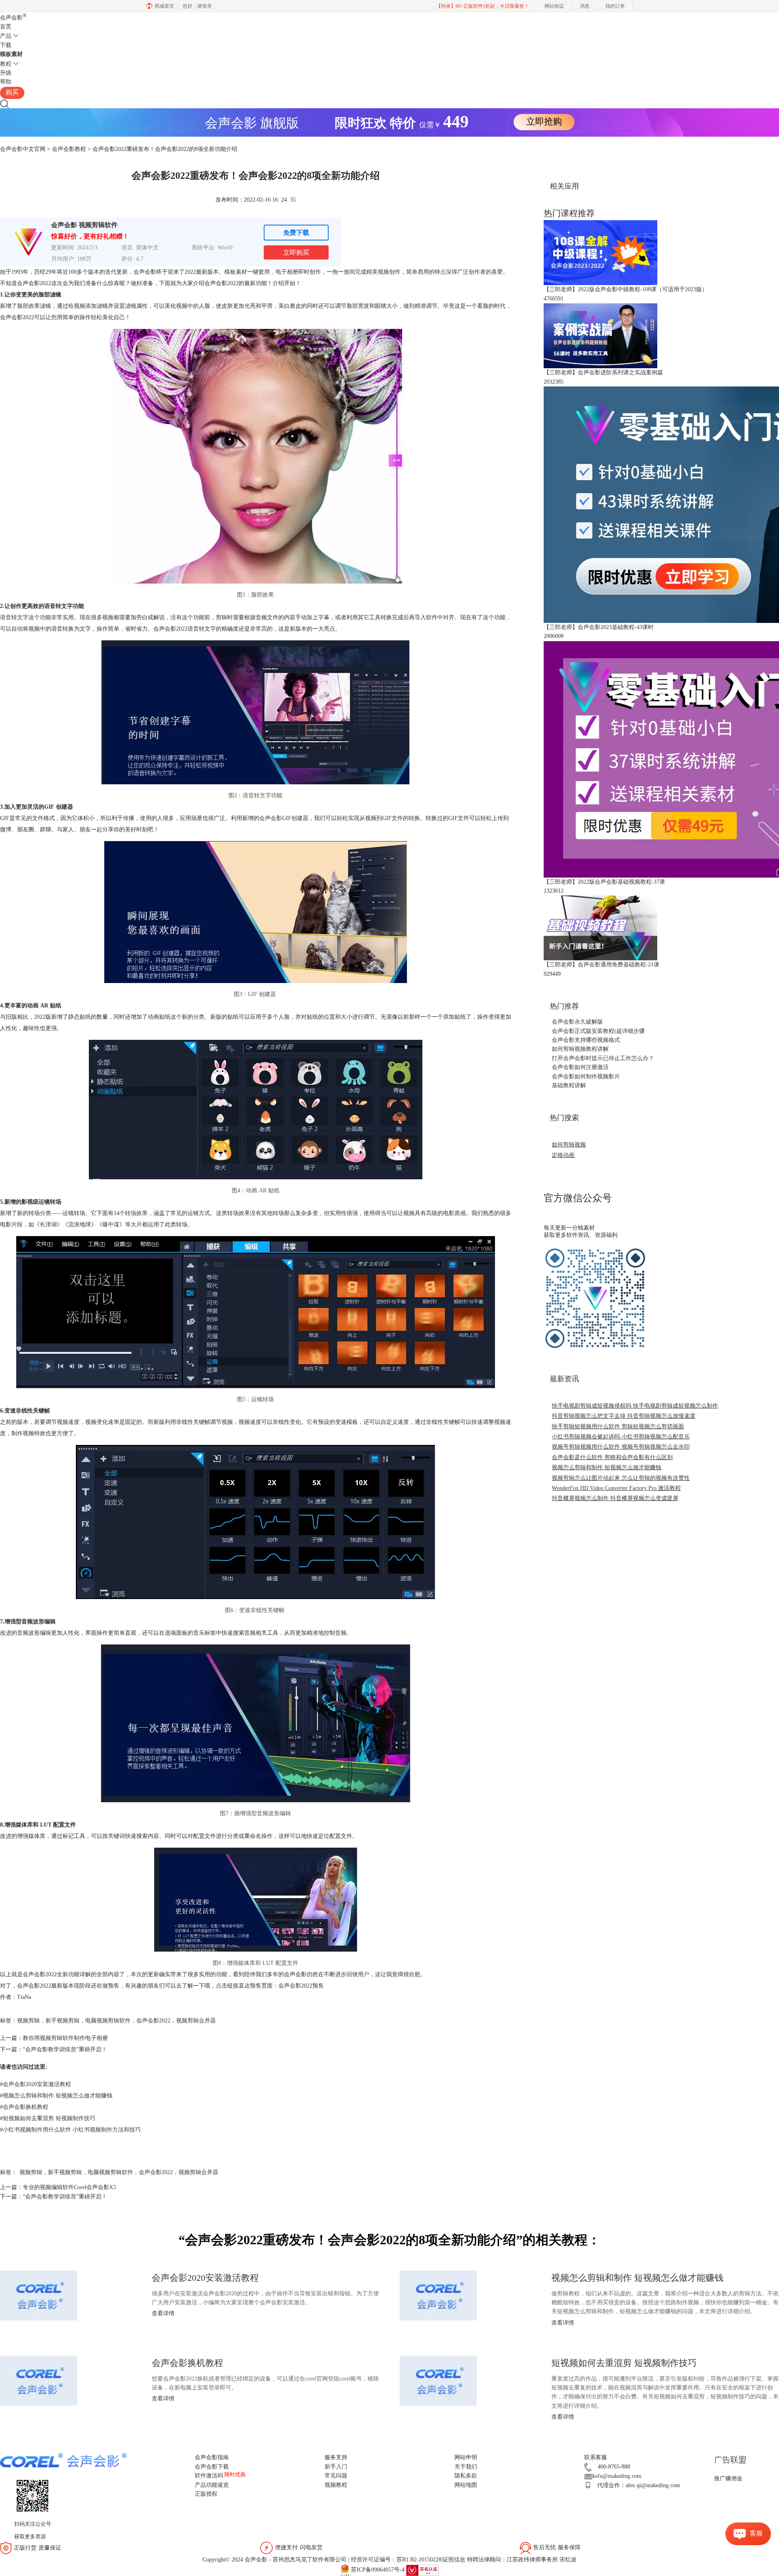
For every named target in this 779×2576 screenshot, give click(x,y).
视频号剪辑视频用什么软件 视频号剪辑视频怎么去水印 (621, 1447)
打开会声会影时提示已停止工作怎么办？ (603, 1058)
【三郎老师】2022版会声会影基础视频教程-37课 (604, 882)
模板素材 (11, 54)
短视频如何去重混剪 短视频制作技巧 (48, 2118)
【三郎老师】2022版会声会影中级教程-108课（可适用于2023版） (626, 289)
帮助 (6, 82)
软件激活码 (209, 2476)
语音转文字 (14, 617)
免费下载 (296, 233)
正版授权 (206, 2494)
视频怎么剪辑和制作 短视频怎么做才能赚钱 (56, 2096)
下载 (6, 45)
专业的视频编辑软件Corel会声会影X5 (69, 2187)
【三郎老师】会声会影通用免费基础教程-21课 (601, 965)
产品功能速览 (212, 2485)
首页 (6, 27)
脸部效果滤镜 (34, 306)
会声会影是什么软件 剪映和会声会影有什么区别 (612, 1457)
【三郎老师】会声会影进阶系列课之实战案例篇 (603, 372)
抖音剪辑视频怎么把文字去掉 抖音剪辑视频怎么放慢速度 (624, 1416)
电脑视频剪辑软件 (108, 2021)
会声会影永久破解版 (577, 1022)
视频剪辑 (28, 2021)
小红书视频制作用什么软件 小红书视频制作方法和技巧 (70, 2130)
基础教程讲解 (569, 1085)
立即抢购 (544, 121)
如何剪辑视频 (569, 1145)
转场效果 (136, 1213)
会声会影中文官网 (23, 149)
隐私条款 (466, 2476)
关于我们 (466, 2467)
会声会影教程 (69, 149)
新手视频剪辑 (62, 2021)
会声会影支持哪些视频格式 (586, 1040)
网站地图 (466, 2485)
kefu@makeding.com (617, 2476)
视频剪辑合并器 (196, 2021)
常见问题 (336, 2476)
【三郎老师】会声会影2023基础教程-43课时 (599, 627)
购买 (12, 92)
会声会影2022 (153, 2021)
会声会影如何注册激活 (580, 1067)
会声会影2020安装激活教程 (36, 2084)
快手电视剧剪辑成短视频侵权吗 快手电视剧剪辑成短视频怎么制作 (635, 1406)
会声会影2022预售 (301, 1986)
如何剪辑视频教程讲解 (580, 1049)
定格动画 (563, 1155)
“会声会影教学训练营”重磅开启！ (65, 2049)
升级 (6, 73)
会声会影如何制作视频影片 (586, 1077)
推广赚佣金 (728, 2478)
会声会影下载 (212, 2467)
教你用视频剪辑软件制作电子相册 (65, 2038)
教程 (6, 64)
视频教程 (336, 2485)
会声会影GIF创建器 (284, 818)
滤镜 (131, 306)
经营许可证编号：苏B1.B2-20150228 (396, 2560)
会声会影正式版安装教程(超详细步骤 (598, 1031)
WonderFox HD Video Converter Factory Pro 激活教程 (616, 1488)
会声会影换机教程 (24, 2107)
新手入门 (336, 2467)
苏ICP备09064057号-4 (378, 2570)
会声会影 (13, 18)
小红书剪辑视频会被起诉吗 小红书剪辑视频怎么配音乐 (621, 1437)
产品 (6, 36)
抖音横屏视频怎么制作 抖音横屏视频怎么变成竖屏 (615, 1498)
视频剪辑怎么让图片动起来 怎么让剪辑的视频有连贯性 (621, 1478)
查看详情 (163, 2313)
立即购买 (296, 252)
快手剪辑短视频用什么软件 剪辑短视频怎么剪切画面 (618, 1426)
